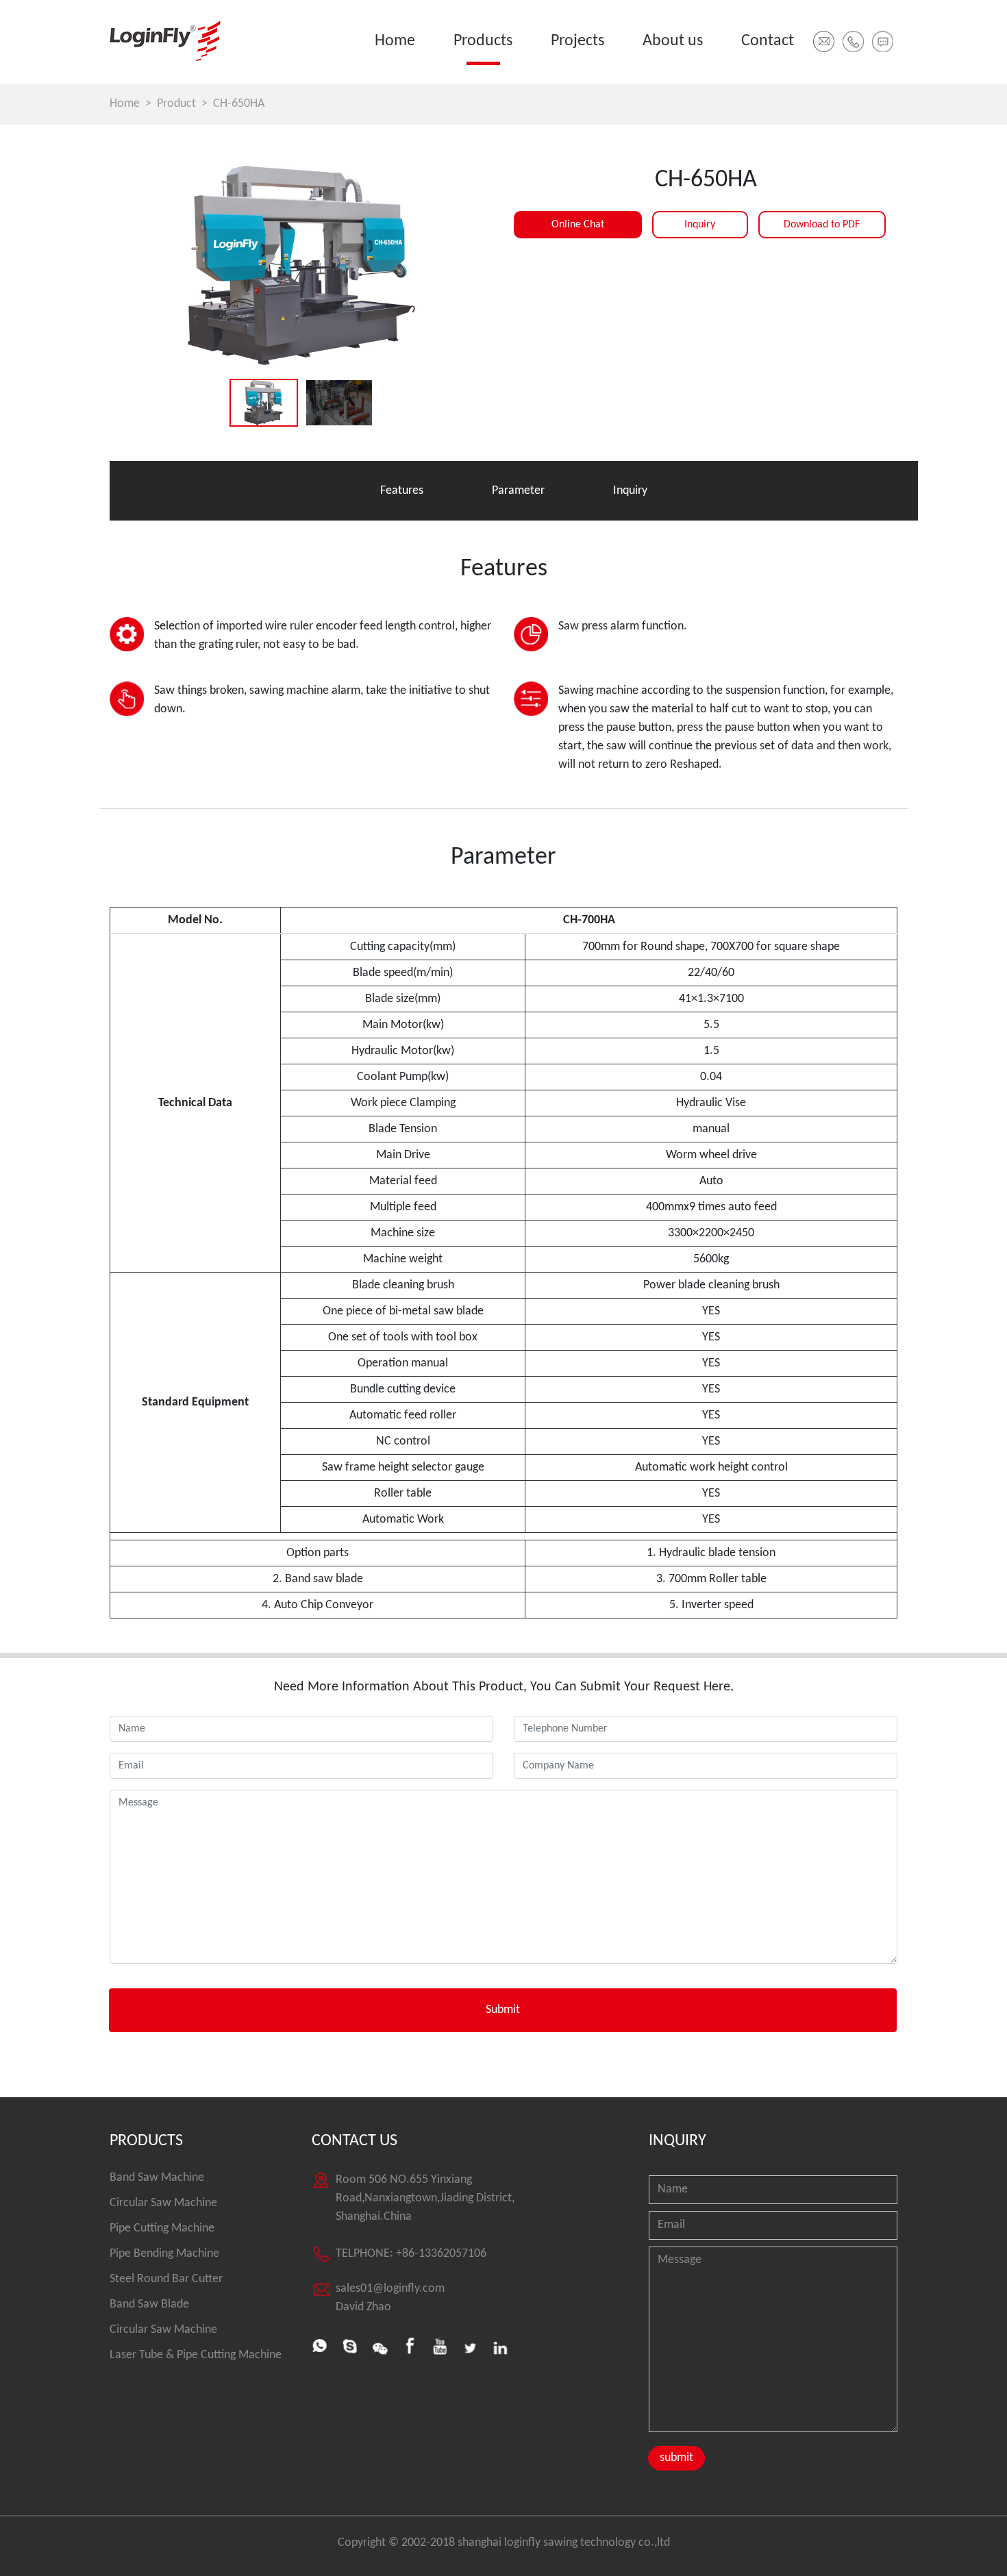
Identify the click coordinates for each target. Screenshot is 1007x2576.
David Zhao (363, 2307)
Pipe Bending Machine (164, 2254)
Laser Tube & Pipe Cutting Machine (196, 2355)
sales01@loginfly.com (390, 2289)
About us (673, 41)
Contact (768, 41)
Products (483, 41)
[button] (853, 41)
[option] (301, 265)
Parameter (518, 491)
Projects (577, 41)
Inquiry (700, 225)
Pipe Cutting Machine (162, 2228)
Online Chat (578, 225)
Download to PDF (822, 225)
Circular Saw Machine (163, 2203)
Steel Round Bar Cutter (166, 2279)
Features (402, 491)
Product (176, 104)
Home (395, 41)
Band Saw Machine (157, 2178)
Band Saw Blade (149, 2304)
